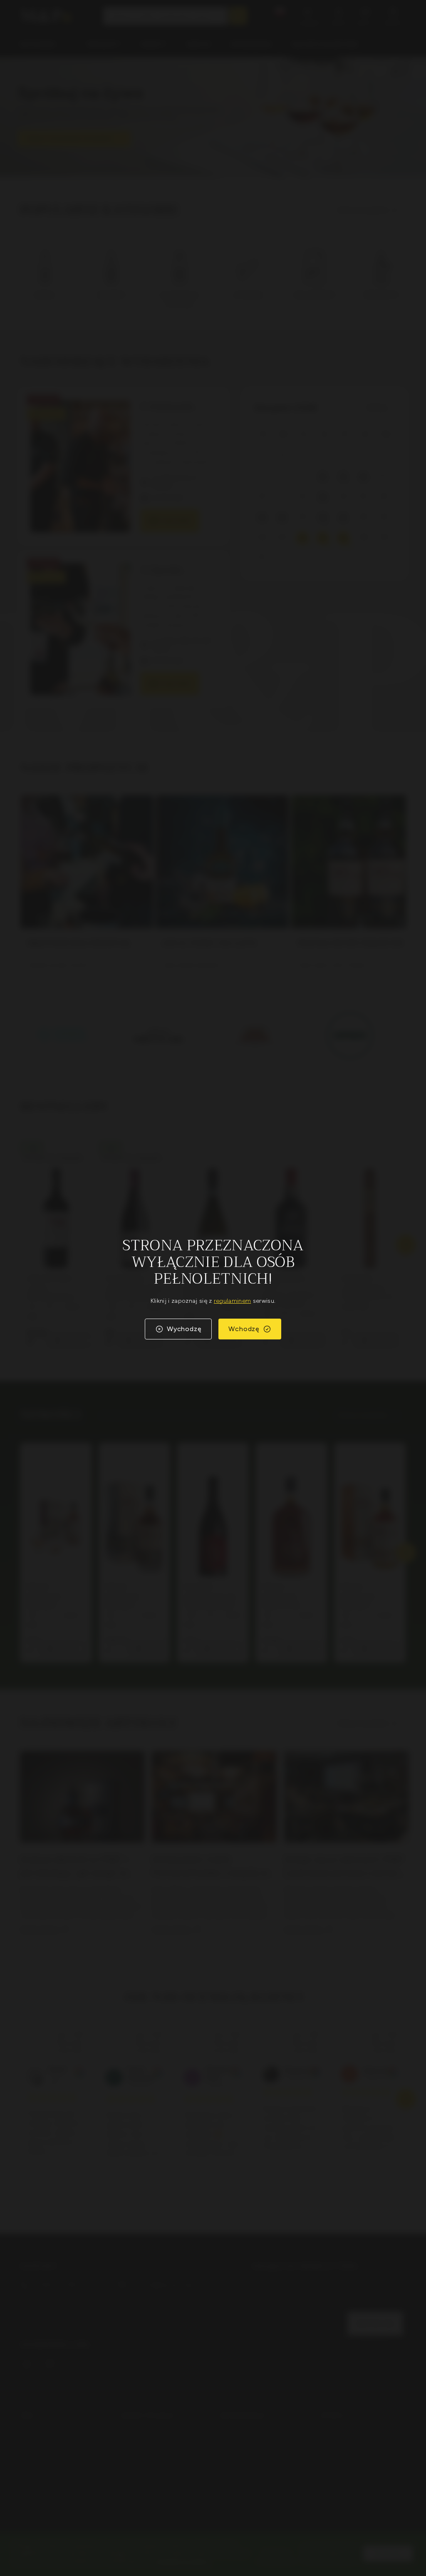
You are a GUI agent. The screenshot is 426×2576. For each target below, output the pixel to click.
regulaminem (233, 1301)
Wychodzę (184, 1329)
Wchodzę (244, 1329)
